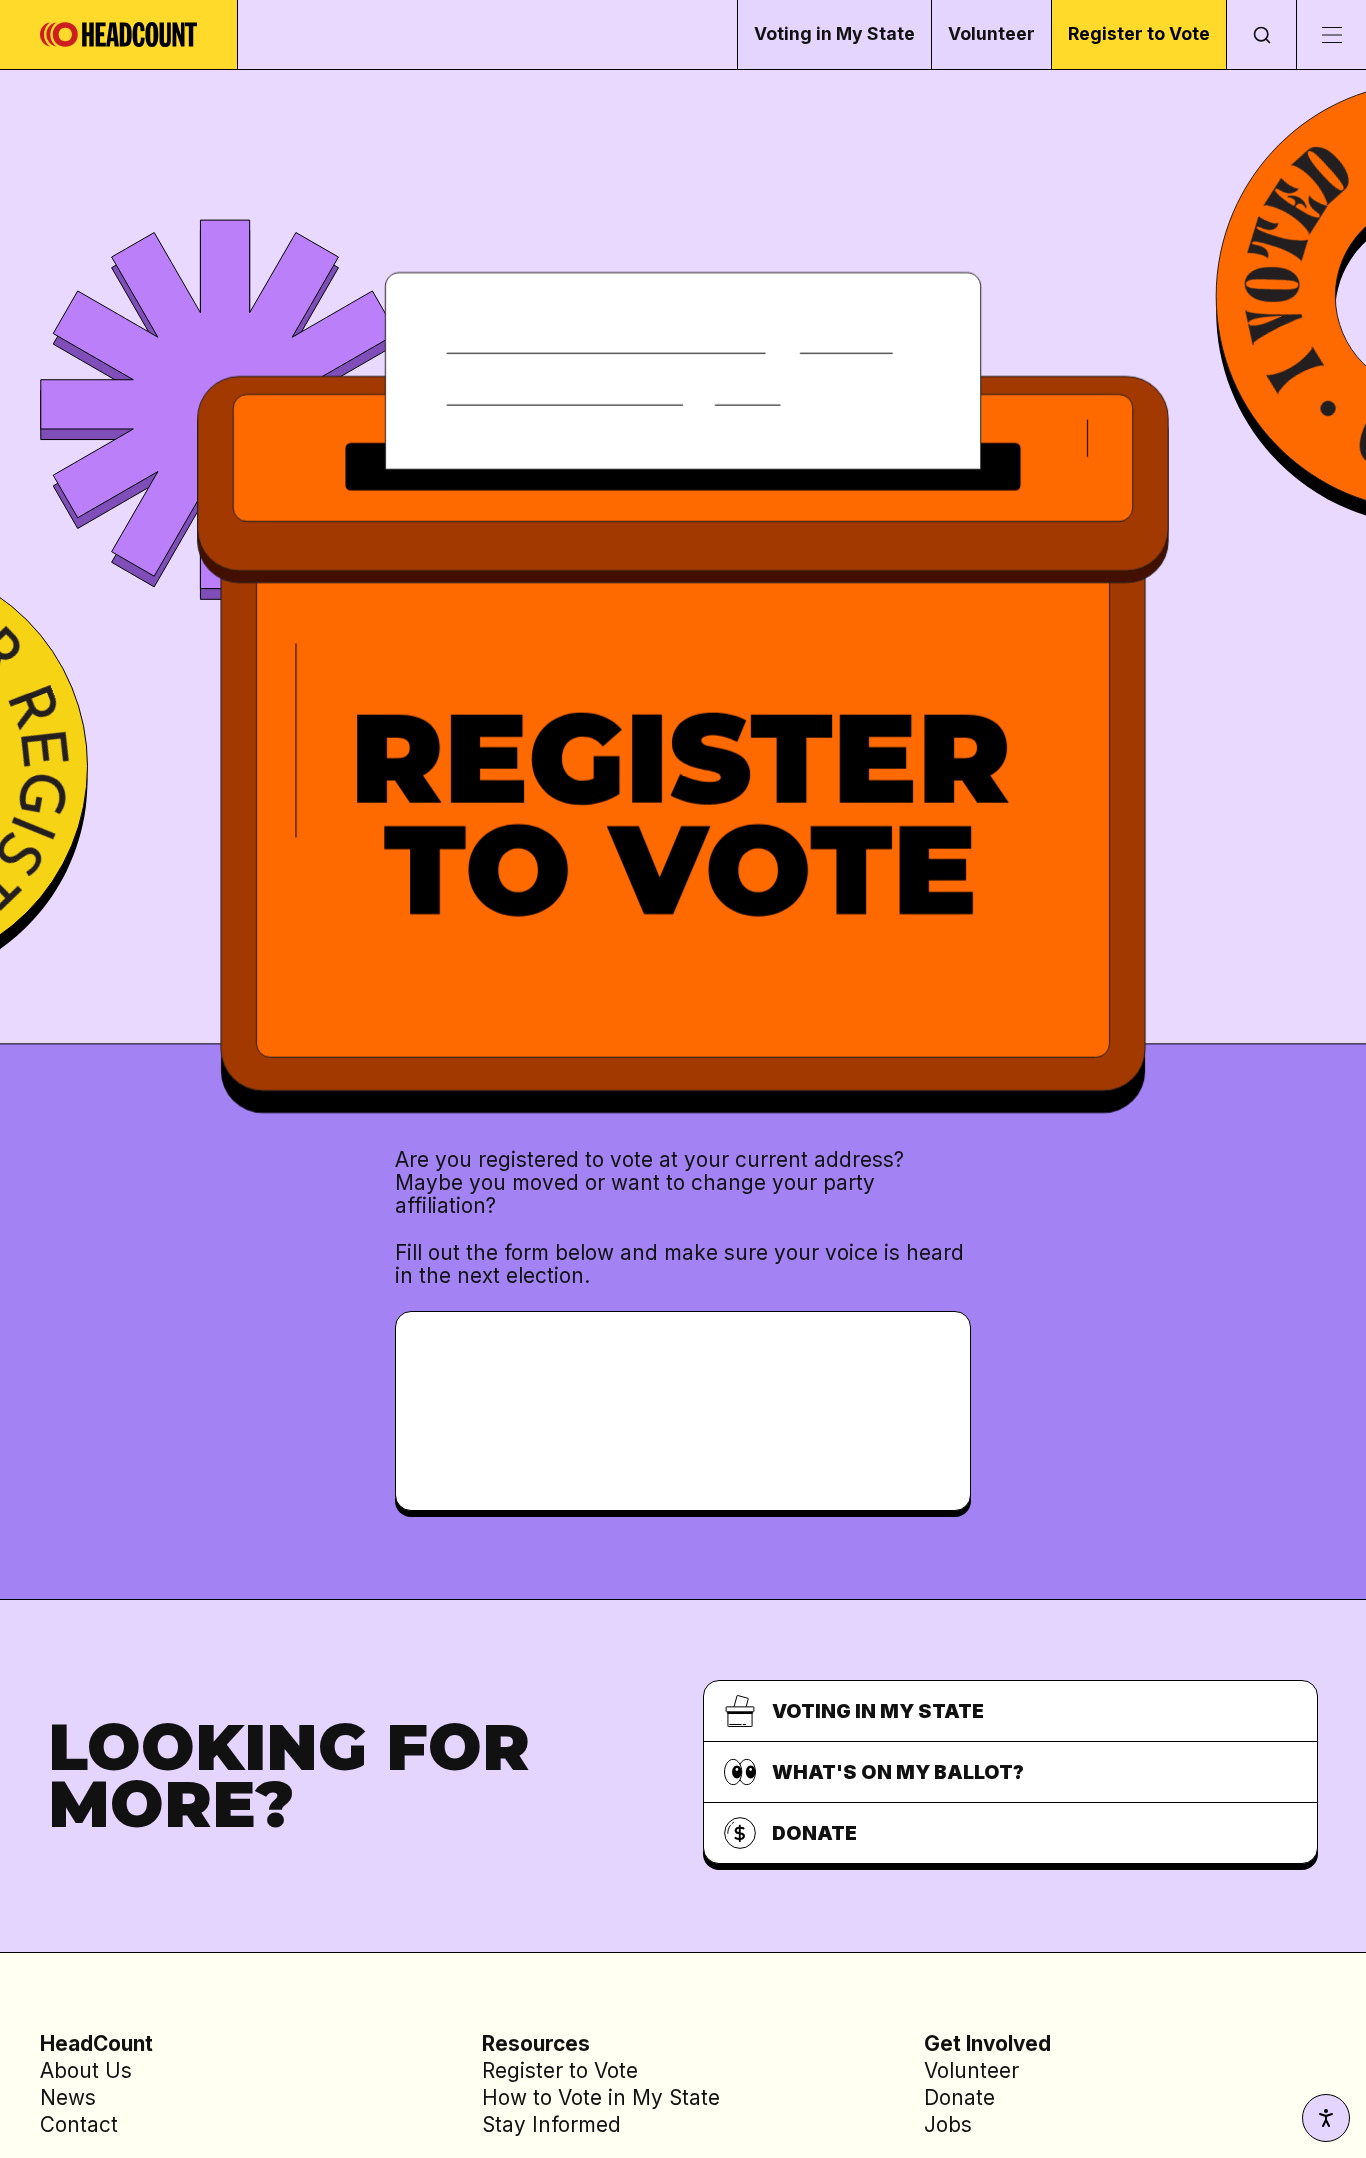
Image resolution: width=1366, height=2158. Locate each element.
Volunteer (991, 33)
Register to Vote (1139, 33)
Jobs (948, 2124)
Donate (959, 2097)
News (68, 2097)
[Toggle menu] (1331, 34)
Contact (79, 2124)
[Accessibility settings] (1326, 2118)
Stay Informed (551, 2124)
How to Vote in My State (601, 2097)
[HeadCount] (119, 34)
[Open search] (1261, 34)
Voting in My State (834, 33)
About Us (86, 2070)
